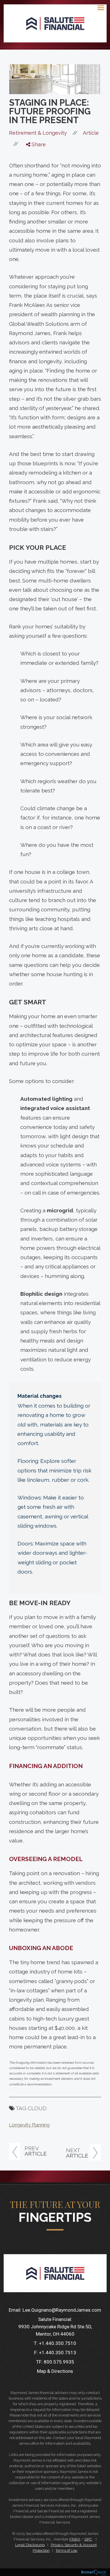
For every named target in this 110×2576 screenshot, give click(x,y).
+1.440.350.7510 (58, 2343)
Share (38, 144)
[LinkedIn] (33, 176)
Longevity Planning (29, 2125)
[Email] (33, 187)
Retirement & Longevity (38, 133)
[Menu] (98, 7)
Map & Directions (55, 2371)
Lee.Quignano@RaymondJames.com (62, 2310)
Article (91, 133)
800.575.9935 (59, 2362)
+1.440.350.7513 (58, 2353)
